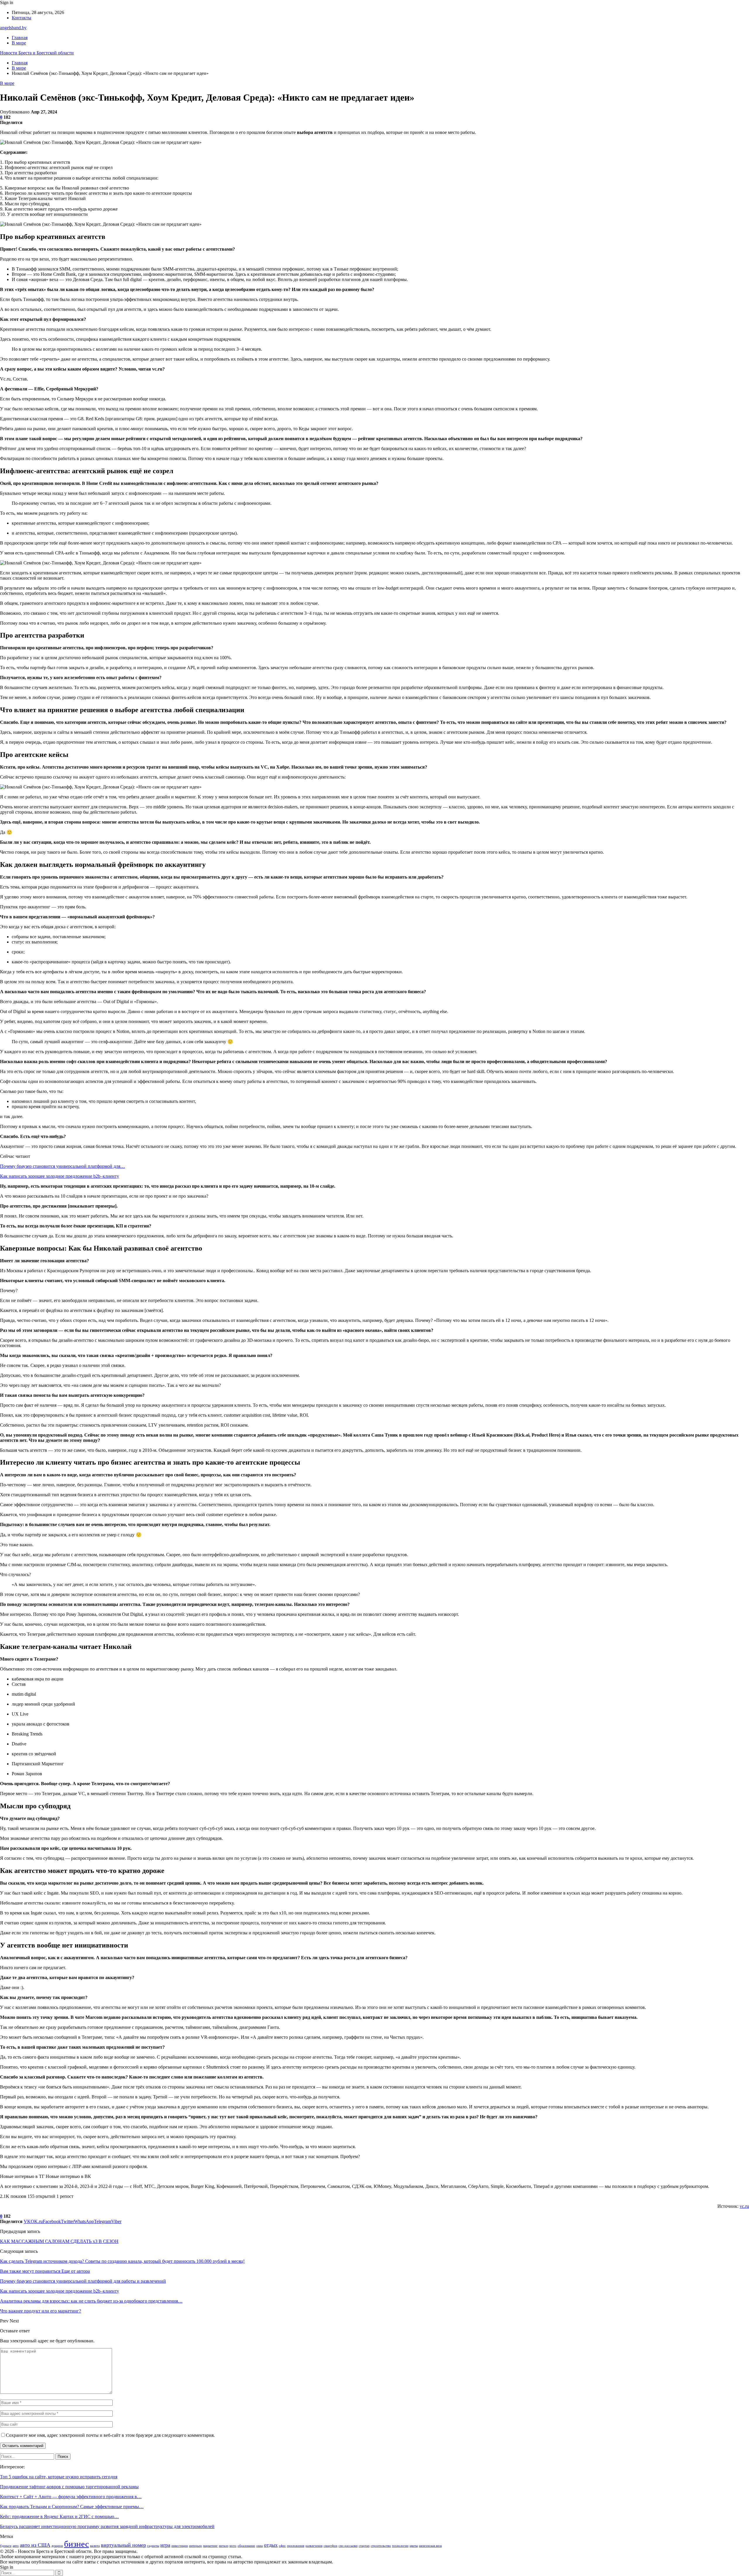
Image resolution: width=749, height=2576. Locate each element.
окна (260, 2546)
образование (246, 2546)
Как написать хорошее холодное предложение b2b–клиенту (60, 1176)
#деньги (6, 2546)
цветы (414, 2546)
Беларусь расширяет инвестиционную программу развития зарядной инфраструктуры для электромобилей (107, 2526)
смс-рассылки (348, 2546)
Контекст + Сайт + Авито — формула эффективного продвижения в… (71, 2497)
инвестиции (180, 2546)
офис (282, 2546)
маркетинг (210, 2546)
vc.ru (744, 2206)
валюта (95, 2546)
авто (16, 2546)
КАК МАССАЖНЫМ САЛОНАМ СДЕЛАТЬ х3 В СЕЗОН (59, 2241)
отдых (271, 2545)
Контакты (22, 18)
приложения (296, 2546)
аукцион (57, 2546)
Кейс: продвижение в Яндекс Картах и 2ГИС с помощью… (59, 2516)
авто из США (35, 2545)
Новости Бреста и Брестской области (37, 53)
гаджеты (153, 2546)
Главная (20, 38)
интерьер (195, 2546)
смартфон (330, 2546)
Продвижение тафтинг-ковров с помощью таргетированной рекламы (69, 2487)
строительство (381, 2546)
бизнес (77, 2544)
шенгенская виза (430, 2546)
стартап (364, 2546)
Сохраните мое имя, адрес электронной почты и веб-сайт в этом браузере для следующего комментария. (110, 2435)
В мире (19, 43)
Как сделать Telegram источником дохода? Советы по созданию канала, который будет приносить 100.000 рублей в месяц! (122, 2261)
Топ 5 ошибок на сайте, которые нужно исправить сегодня (59, 2477)
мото (233, 2546)
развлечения (314, 2546)
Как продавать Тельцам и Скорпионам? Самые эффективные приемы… (72, 2507)
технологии (400, 2546)
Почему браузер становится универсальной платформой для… (62, 1166)
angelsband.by (13, 28)
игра (165, 2545)
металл (224, 2546)
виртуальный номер (123, 2545)
